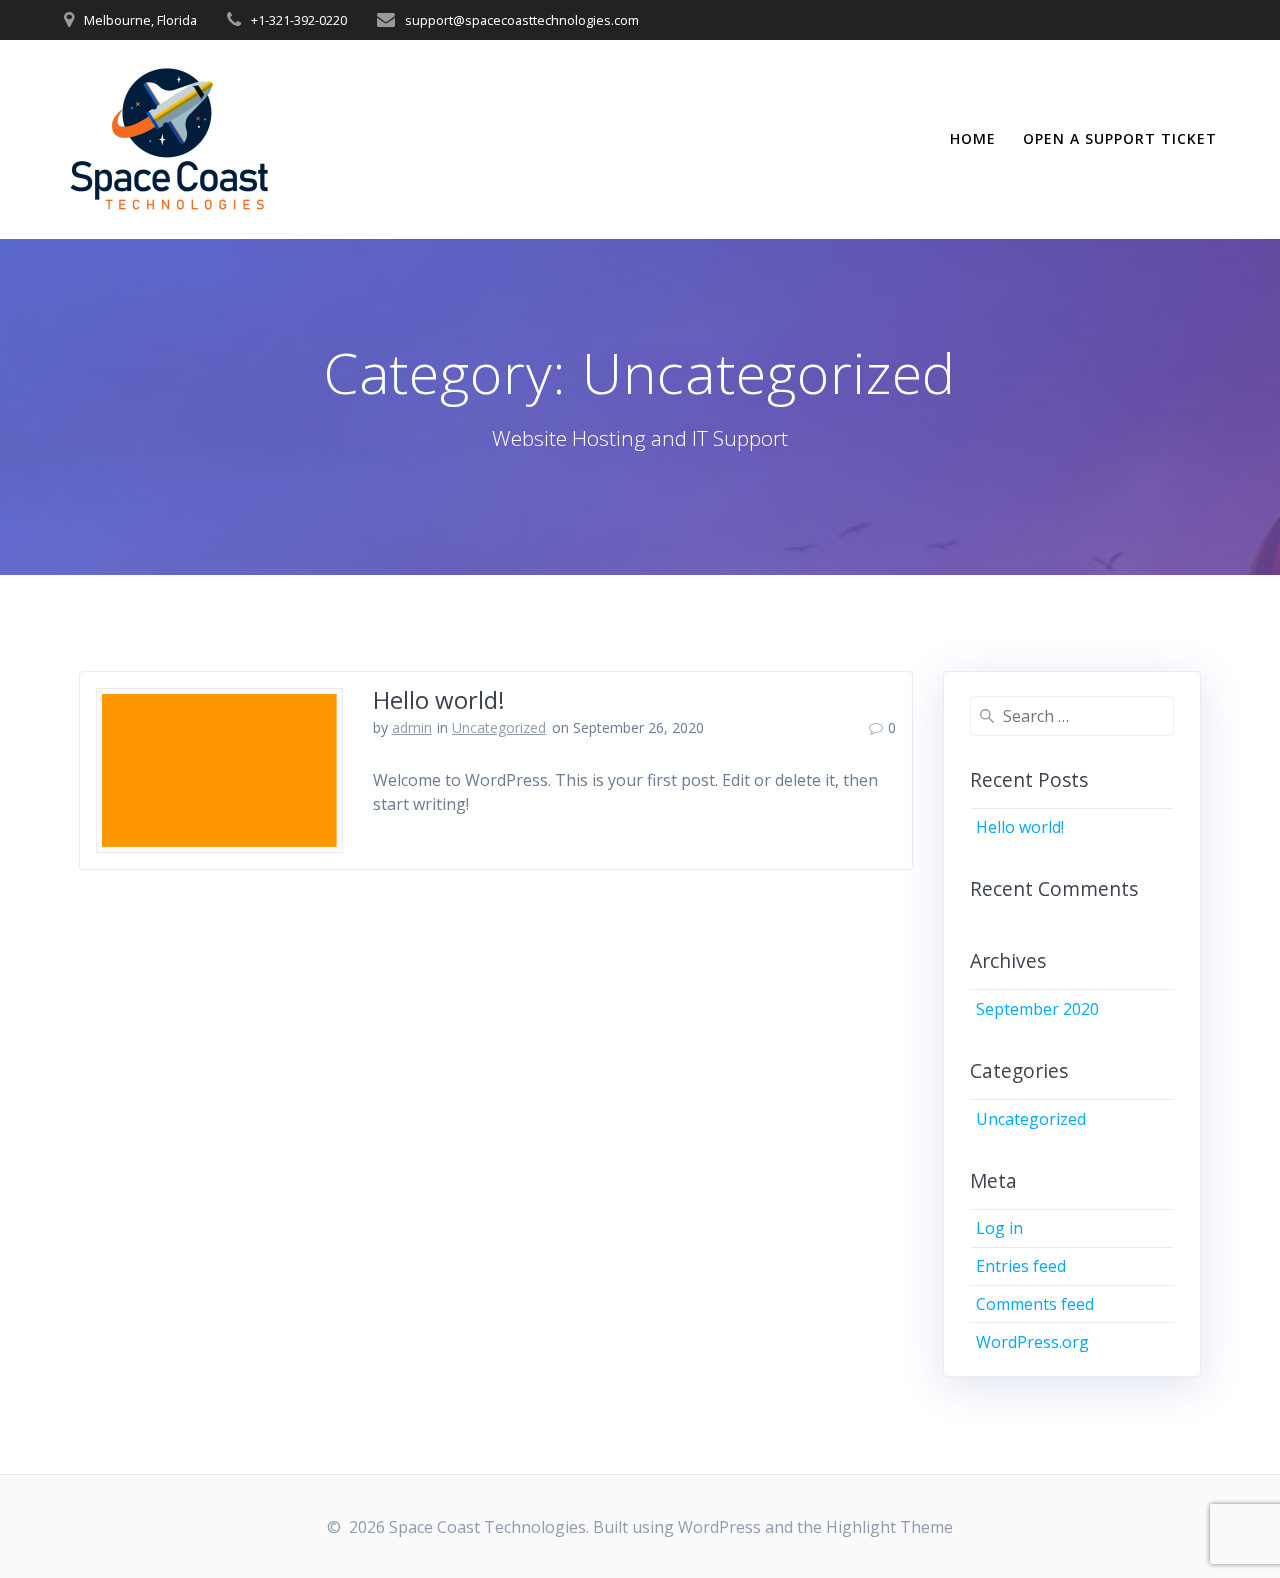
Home (973, 138)
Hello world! (439, 699)
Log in (999, 1228)
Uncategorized (499, 727)
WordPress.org (1032, 1342)
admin (412, 727)
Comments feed (1035, 1304)
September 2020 (1037, 1009)
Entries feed (1021, 1266)
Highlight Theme (889, 1527)
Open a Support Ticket (1120, 138)
